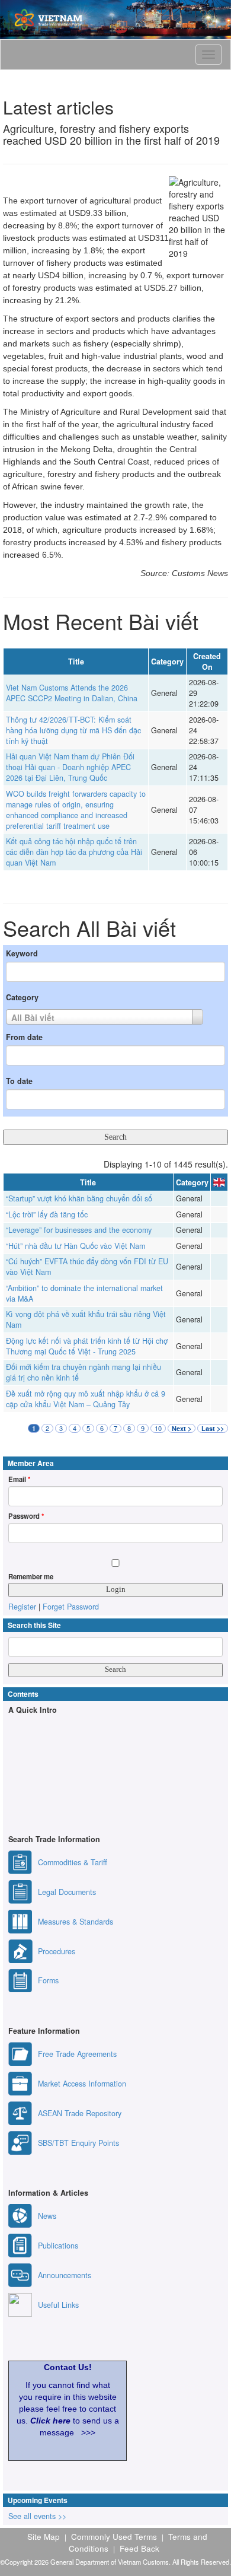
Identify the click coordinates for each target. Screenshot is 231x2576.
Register (22, 1607)
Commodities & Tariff (73, 1862)
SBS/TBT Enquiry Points (78, 2143)
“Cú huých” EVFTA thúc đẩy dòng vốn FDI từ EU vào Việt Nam (87, 1267)
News (47, 2216)
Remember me (31, 1576)
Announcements (65, 2275)
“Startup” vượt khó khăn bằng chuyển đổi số (79, 1198)
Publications (58, 2246)
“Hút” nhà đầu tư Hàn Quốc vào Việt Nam (76, 1246)
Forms (48, 1980)
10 (158, 1428)
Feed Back (139, 2548)
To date (19, 1081)
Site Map (44, 2536)
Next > (182, 1428)
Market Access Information (82, 2084)
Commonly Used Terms (114, 2536)
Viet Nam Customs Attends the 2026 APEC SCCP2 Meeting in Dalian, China (72, 693)
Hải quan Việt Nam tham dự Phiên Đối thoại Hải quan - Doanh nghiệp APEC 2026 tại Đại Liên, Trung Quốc (70, 767)
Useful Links (58, 2305)
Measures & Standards (76, 1922)
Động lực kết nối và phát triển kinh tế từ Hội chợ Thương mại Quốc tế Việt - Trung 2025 (87, 1346)
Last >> (213, 1428)
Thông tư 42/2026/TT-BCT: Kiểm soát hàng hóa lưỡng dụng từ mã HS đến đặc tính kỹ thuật (73, 730)
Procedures (57, 1951)
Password (26, 1516)
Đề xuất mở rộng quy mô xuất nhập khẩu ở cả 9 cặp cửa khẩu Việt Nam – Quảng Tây (86, 1399)
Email (19, 1479)
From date (24, 1037)
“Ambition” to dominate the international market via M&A (84, 1293)
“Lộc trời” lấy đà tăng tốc (47, 1214)
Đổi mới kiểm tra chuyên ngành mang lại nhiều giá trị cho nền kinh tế (84, 1372)
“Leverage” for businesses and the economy (79, 1230)
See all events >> (37, 2516)
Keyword (22, 953)
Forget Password (71, 1607)
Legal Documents (67, 1892)
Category (22, 997)
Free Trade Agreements (77, 2054)
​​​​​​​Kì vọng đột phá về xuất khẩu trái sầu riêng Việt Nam (86, 1319)
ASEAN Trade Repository (80, 2113)
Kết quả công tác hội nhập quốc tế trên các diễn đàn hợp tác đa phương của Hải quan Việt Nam (74, 852)
